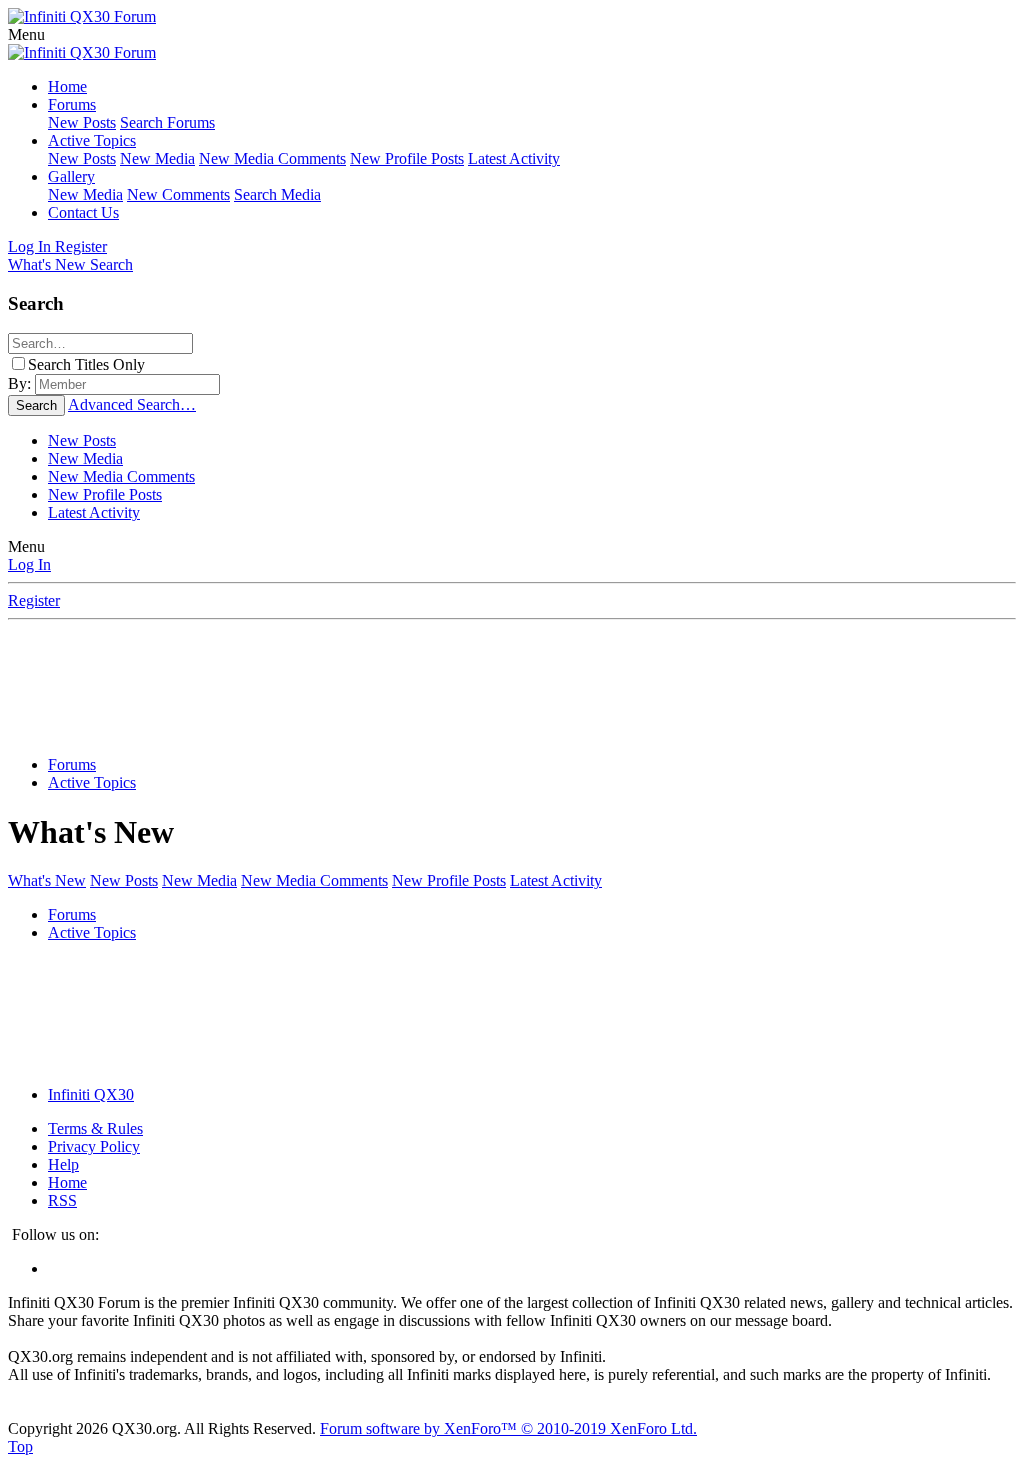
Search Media (277, 194)
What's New (47, 880)
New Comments (178, 194)
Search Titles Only (86, 364)
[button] (26, 34)
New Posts (82, 122)
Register (34, 600)
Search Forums (167, 122)
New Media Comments (272, 158)
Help (63, 1164)
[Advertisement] (512, 691)
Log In (29, 564)
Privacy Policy (94, 1146)
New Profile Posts (407, 158)
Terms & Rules (95, 1128)
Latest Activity (514, 158)
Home (67, 86)
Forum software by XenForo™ (508, 1428)
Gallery (71, 176)
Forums (72, 104)
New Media (157, 158)
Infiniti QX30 (91, 1094)
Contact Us (83, 212)
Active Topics (92, 140)
